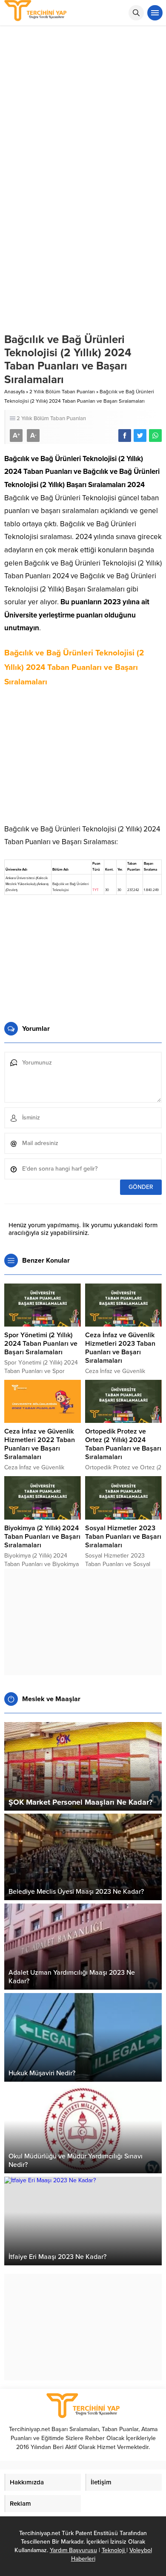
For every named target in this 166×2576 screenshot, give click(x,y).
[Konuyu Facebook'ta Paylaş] (125, 436)
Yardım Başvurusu (73, 2550)
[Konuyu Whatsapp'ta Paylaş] (155, 436)
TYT (96, 890)
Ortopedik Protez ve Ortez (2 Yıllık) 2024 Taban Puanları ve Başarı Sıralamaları (123, 1444)
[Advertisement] (83, 113)
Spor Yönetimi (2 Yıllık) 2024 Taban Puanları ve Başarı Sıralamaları (41, 1344)
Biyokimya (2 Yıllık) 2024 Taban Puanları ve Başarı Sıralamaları (42, 1537)
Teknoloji (114, 2550)
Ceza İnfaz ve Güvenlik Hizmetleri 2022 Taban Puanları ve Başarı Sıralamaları (40, 1444)
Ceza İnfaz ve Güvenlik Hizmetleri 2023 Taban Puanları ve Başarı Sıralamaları (120, 1348)
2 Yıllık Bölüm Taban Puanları (62, 392)
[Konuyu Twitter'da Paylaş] (140, 436)
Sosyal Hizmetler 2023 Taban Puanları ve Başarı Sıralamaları (123, 1537)
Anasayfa (14, 392)
